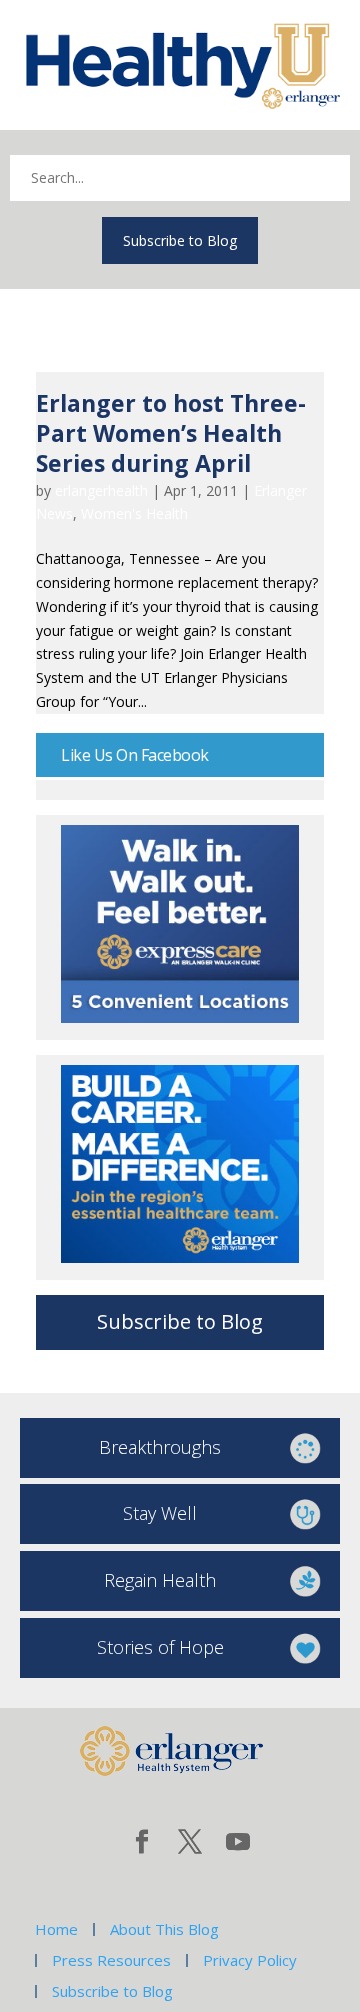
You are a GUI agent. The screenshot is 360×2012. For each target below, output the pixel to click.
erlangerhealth (101, 490)
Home (56, 1929)
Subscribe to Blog (180, 240)
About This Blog (164, 1929)
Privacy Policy (250, 1960)
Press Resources (111, 1960)
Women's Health (134, 513)
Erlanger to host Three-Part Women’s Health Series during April (171, 433)
